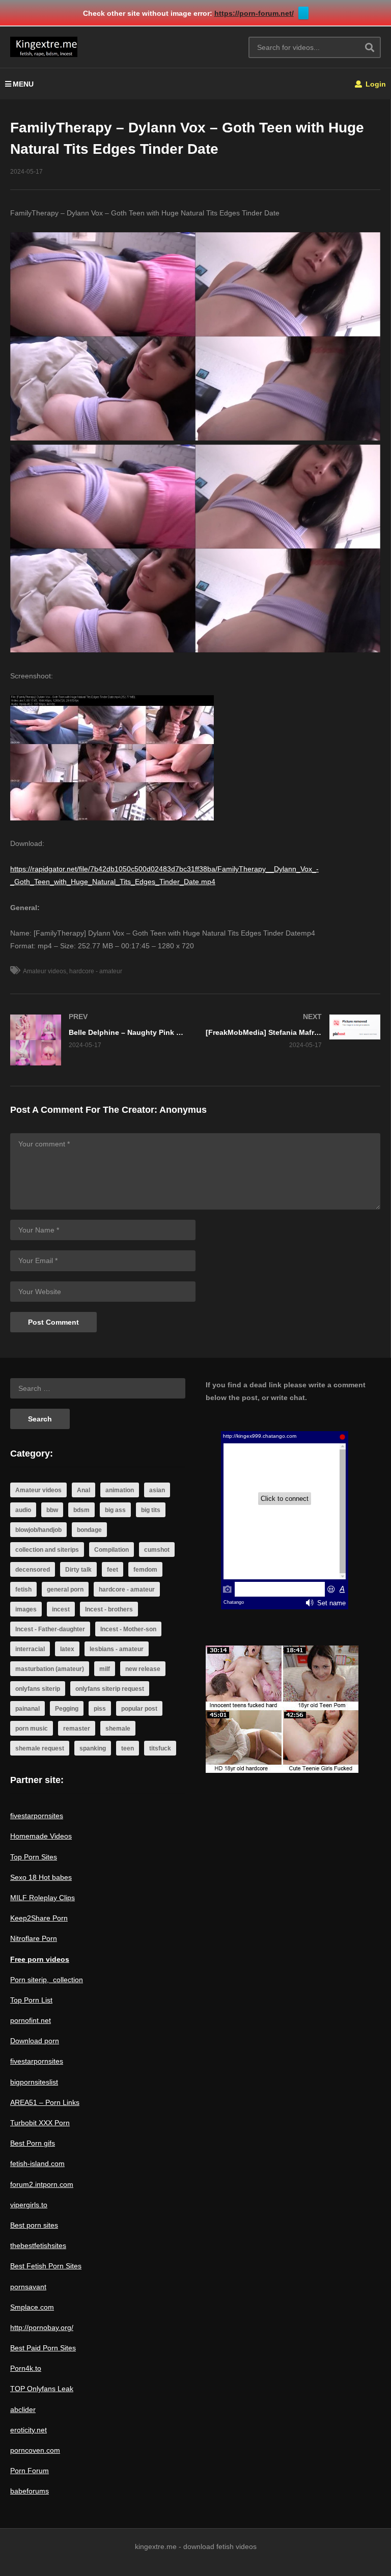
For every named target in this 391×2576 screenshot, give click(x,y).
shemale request (40, 1748)
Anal (83, 1490)
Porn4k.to (26, 2368)
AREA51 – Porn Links (45, 2102)
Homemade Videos (41, 1836)
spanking (93, 1748)
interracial (30, 1649)
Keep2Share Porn (39, 1918)
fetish (23, 1590)
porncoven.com (35, 2450)
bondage (89, 1530)
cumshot (157, 1550)
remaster (77, 1729)
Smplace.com (32, 2307)
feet (113, 1570)
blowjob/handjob (38, 1530)
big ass (115, 1510)
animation (120, 1490)
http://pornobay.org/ (42, 2327)
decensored (33, 1570)
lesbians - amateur (117, 1649)
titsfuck (160, 1748)
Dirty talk (78, 1570)
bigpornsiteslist (34, 2082)
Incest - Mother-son (128, 1629)
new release (143, 1669)
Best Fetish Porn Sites (46, 2266)
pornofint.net (31, 2020)
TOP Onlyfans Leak (42, 2389)
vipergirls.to (29, 2205)
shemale (118, 1729)
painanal (27, 1709)
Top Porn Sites (34, 1857)
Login (375, 84)
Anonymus (183, 1110)
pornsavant (28, 2287)
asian (157, 1490)
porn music (32, 1729)
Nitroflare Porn (34, 1938)
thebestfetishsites (38, 2245)
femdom (145, 1570)
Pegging (67, 1709)
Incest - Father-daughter (50, 1629)
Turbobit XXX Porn (40, 2123)
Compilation (111, 1550)
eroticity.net (29, 2430)
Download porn (35, 2041)
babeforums (30, 2491)
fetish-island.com (37, 2163)
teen (128, 1748)
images (26, 1609)
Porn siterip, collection (47, 1980)
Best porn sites (34, 2225)
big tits (151, 1510)
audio (23, 1510)
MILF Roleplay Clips (43, 1898)
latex (67, 1649)
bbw (52, 1510)
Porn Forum (30, 2471)
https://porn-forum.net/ (254, 13)
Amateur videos (45, 971)
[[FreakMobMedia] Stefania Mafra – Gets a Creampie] (293, 1031)
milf (105, 1669)
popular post (139, 1709)
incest (61, 1609)
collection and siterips (47, 1550)
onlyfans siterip (38, 1689)
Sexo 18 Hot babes (41, 1877)
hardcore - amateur (96, 971)
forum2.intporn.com (42, 2184)
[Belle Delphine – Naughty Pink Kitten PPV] (98, 1040)
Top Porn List (31, 2000)
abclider (23, 2409)
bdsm (81, 1510)
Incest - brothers (109, 1609)
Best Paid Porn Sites (43, 2348)
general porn (65, 1590)
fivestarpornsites (37, 1816)
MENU (23, 84)
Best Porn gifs (33, 2143)
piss (100, 1709)
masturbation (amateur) (50, 1669)
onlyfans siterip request (110, 1689)
